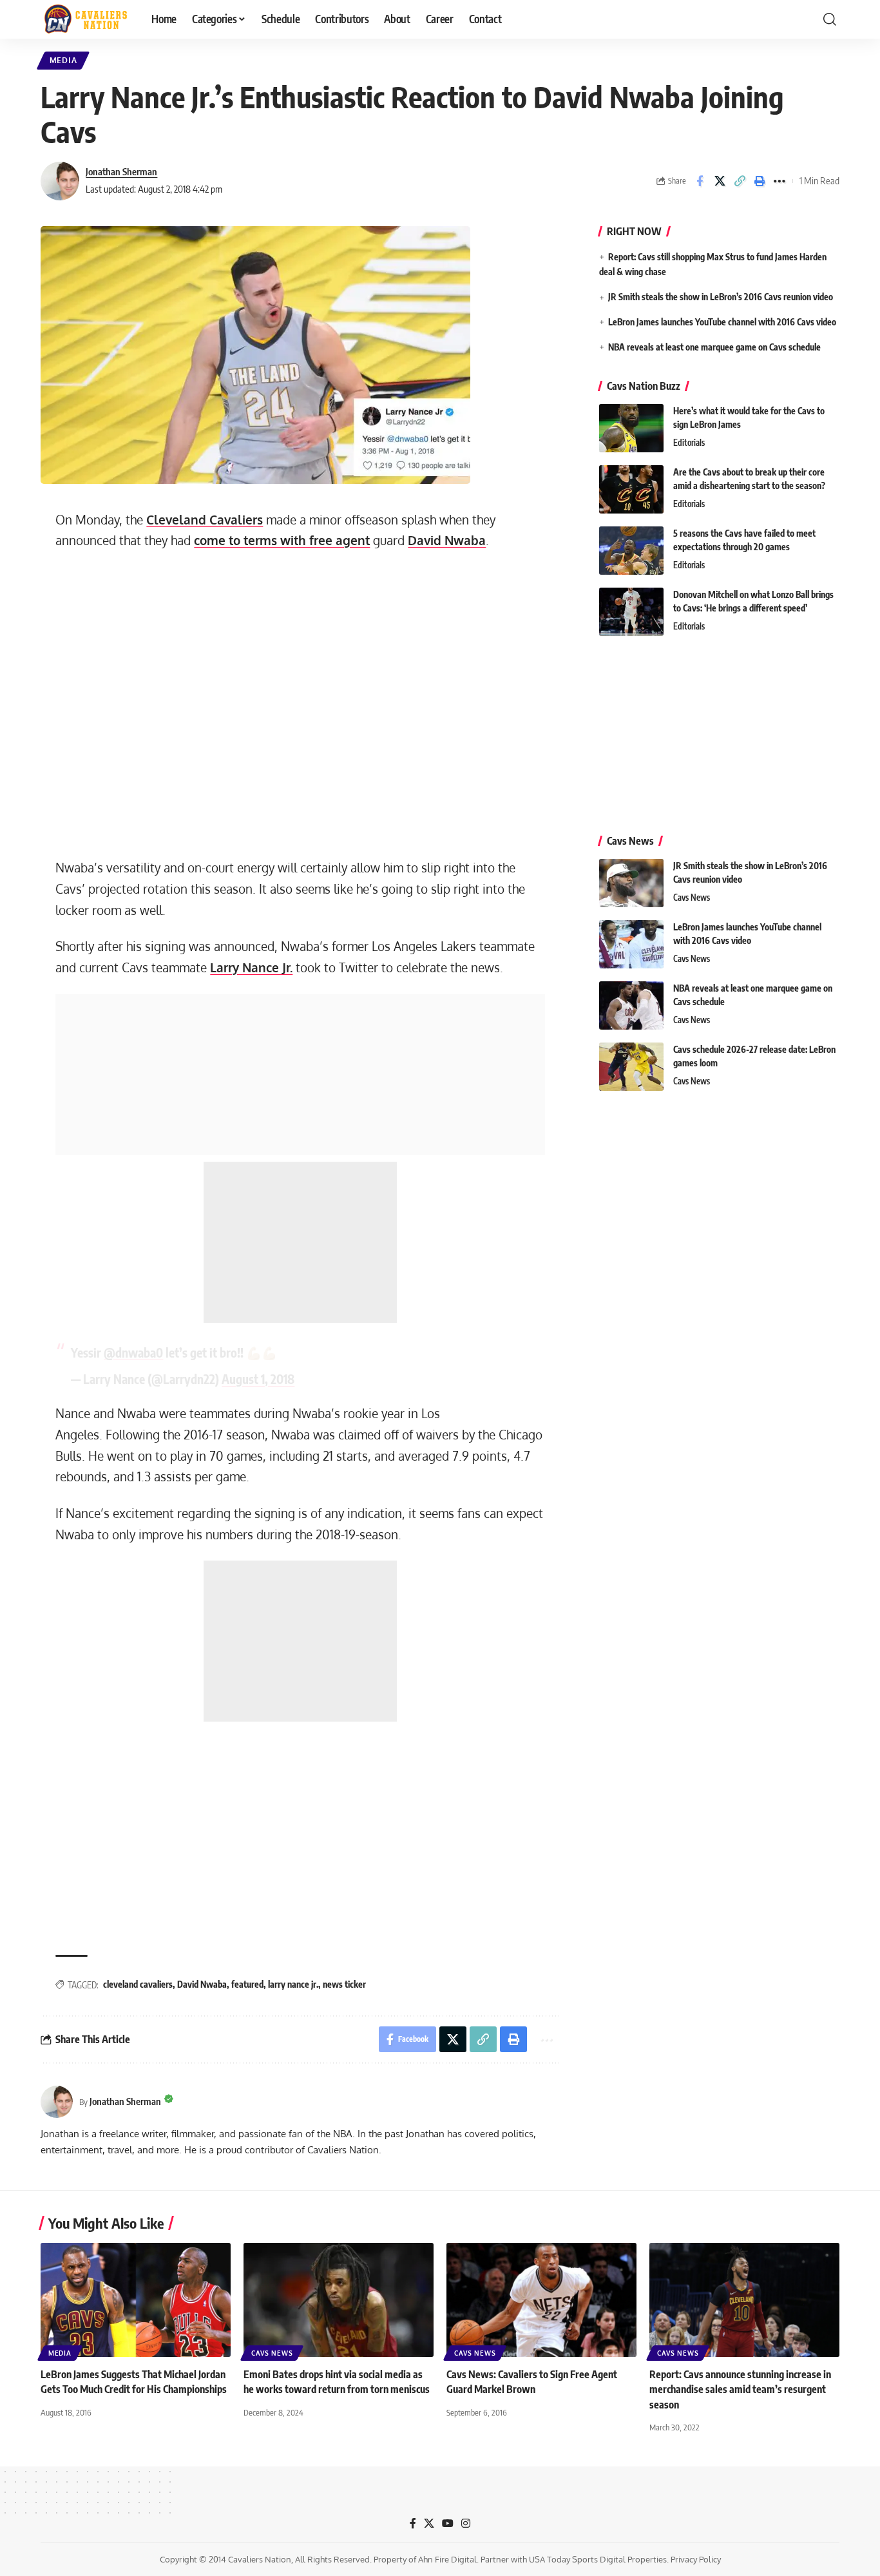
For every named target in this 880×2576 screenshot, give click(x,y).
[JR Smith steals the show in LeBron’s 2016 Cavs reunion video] (631, 883)
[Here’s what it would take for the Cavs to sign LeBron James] (631, 428)
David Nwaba (447, 540)
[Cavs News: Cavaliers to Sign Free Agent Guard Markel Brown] (541, 2300)
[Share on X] (720, 181)
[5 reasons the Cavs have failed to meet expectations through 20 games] (631, 551)
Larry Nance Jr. (251, 967)
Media (63, 60)
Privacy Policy (696, 2559)
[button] (830, 19)
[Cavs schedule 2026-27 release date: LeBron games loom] (631, 1067)
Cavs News (692, 898)
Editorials (689, 443)
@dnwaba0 (133, 1352)
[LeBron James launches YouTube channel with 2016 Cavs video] (631, 944)
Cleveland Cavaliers (205, 520)
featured (247, 1984)
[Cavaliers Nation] (86, 19)
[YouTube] (448, 2523)
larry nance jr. (293, 1984)
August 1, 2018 (258, 1379)
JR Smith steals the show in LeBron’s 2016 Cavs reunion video (721, 297)
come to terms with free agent (282, 540)
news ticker (344, 1984)
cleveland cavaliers (138, 1984)
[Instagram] (466, 2523)
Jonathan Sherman (121, 171)
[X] (429, 2523)
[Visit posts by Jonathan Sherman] (60, 181)
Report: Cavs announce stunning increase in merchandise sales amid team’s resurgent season (740, 2389)
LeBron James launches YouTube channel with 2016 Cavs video (722, 322)
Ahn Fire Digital (447, 2559)
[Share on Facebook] (700, 181)
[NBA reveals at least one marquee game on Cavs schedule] (631, 1005)
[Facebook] (413, 2523)
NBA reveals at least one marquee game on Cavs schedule (714, 347)
